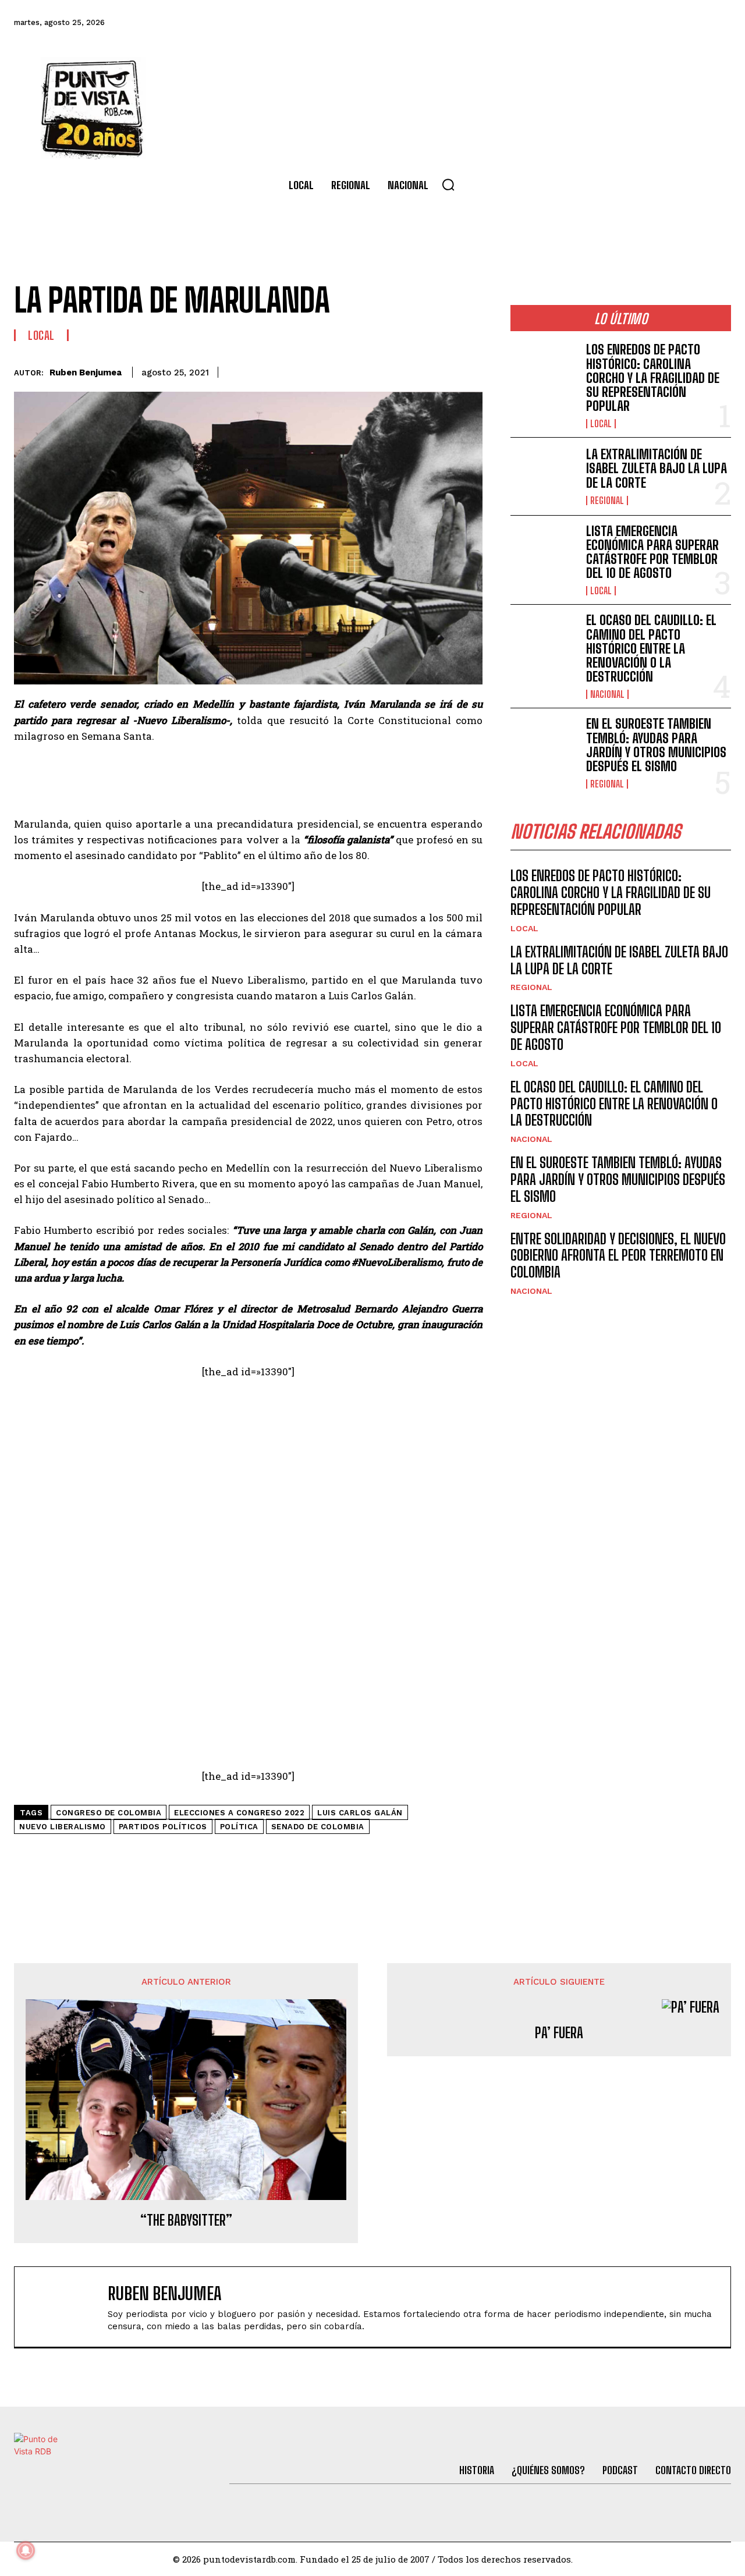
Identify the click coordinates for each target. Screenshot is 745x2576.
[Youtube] (687, 23)
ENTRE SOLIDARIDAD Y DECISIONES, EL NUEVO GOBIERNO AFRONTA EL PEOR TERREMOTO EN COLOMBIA (618, 1256)
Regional (607, 501)
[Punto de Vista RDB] (93, 108)
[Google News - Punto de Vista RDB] (248, 1854)
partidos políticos (163, 1827)
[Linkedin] (389, 370)
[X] (363, 370)
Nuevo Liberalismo (63, 1827)
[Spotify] (718, 23)
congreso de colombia (109, 1813)
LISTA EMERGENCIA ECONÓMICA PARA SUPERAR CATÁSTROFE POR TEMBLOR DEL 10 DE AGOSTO (652, 552)
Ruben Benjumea (86, 372)
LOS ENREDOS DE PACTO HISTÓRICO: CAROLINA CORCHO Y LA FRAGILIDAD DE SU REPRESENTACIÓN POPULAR (653, 378)
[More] (470, 370)
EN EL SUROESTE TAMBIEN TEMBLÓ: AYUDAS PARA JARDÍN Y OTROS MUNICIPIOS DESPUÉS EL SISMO (656, 745)
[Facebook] (560, 23)
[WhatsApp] (416, 370)
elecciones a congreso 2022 (239, 1813)
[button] (448, 184)
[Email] (443, 370)
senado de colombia (318, 1827)
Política (239, 1827)
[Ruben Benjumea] (67, 2307)
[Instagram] (655, 23)
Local (41, 335)
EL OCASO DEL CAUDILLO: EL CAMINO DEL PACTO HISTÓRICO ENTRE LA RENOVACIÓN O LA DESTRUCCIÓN (651, 648)
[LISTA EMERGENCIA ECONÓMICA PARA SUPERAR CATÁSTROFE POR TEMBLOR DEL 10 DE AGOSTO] (544, 554)
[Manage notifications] (26, 2550)
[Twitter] (592, 23)
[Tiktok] (623, 23)
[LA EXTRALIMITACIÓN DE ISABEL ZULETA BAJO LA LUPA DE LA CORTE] (544, 476)
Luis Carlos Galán (360, 1813)
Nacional (607, 694)
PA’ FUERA (559, 2033)
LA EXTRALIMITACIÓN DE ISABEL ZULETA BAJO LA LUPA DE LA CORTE (657, 468)
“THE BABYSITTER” (186, 2220)
